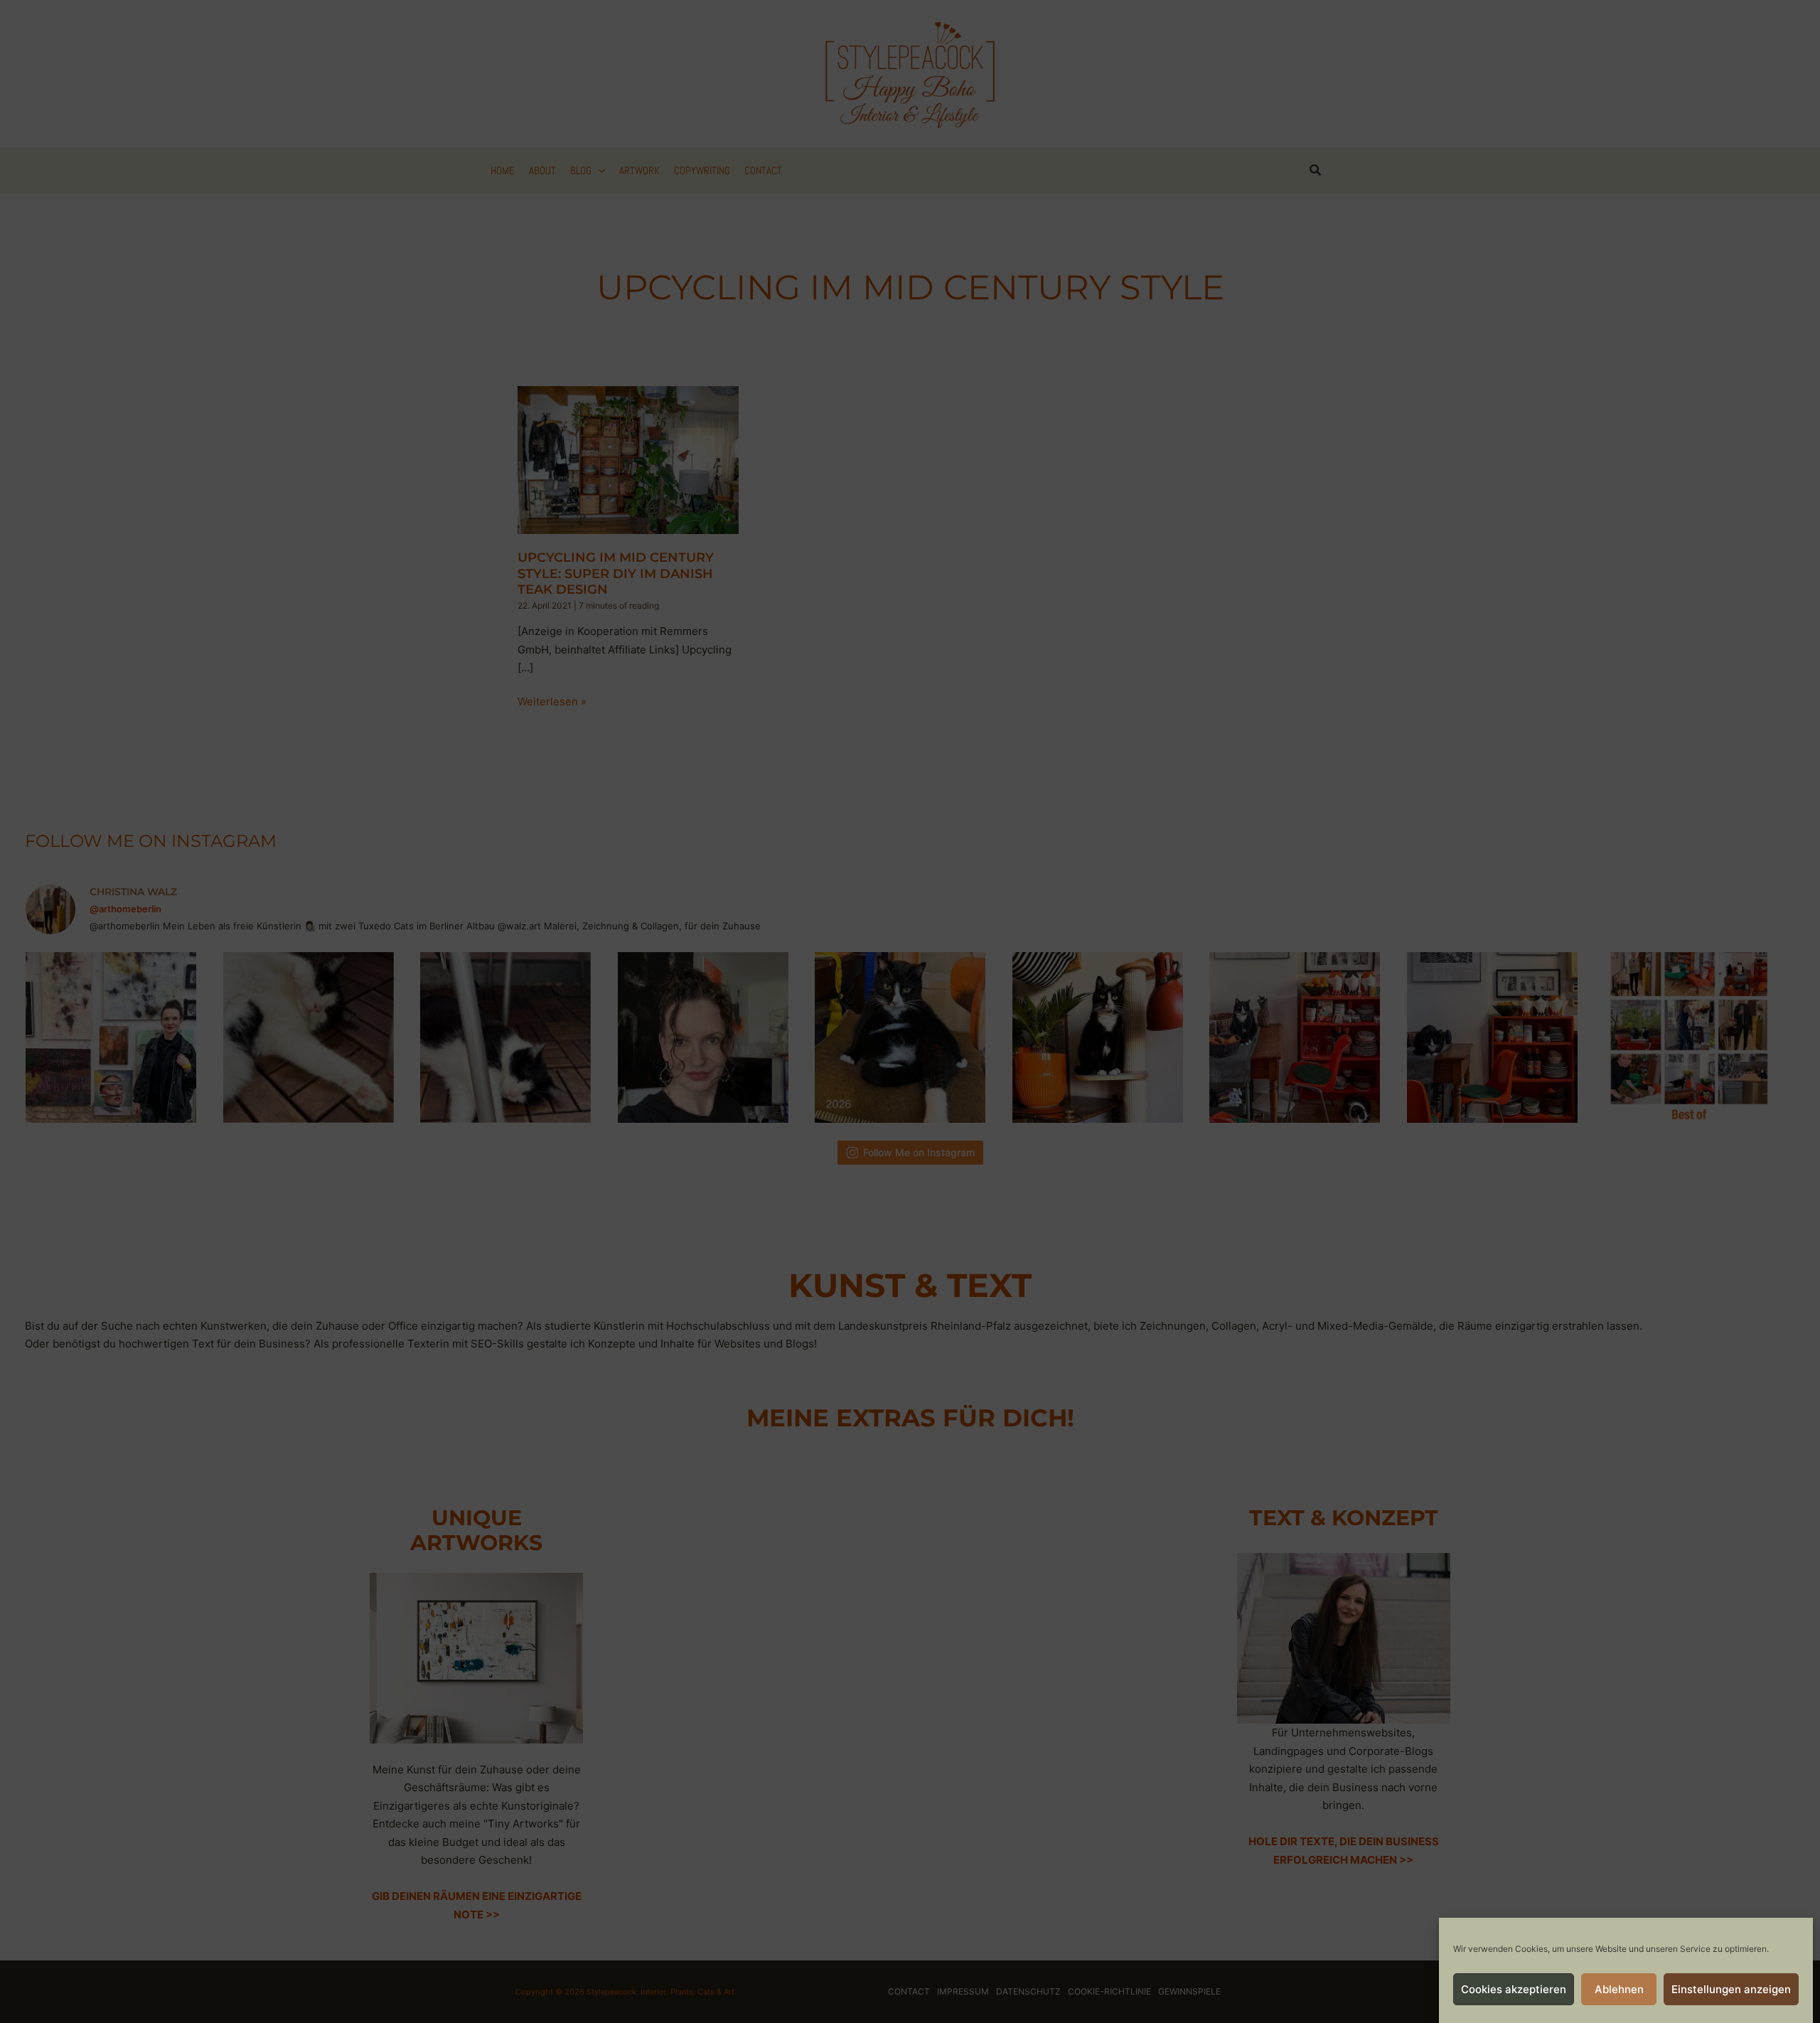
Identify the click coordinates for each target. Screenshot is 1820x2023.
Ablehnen (1619, 1989)
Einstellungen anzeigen (1731, 1989)
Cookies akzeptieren (1514, 1989)
